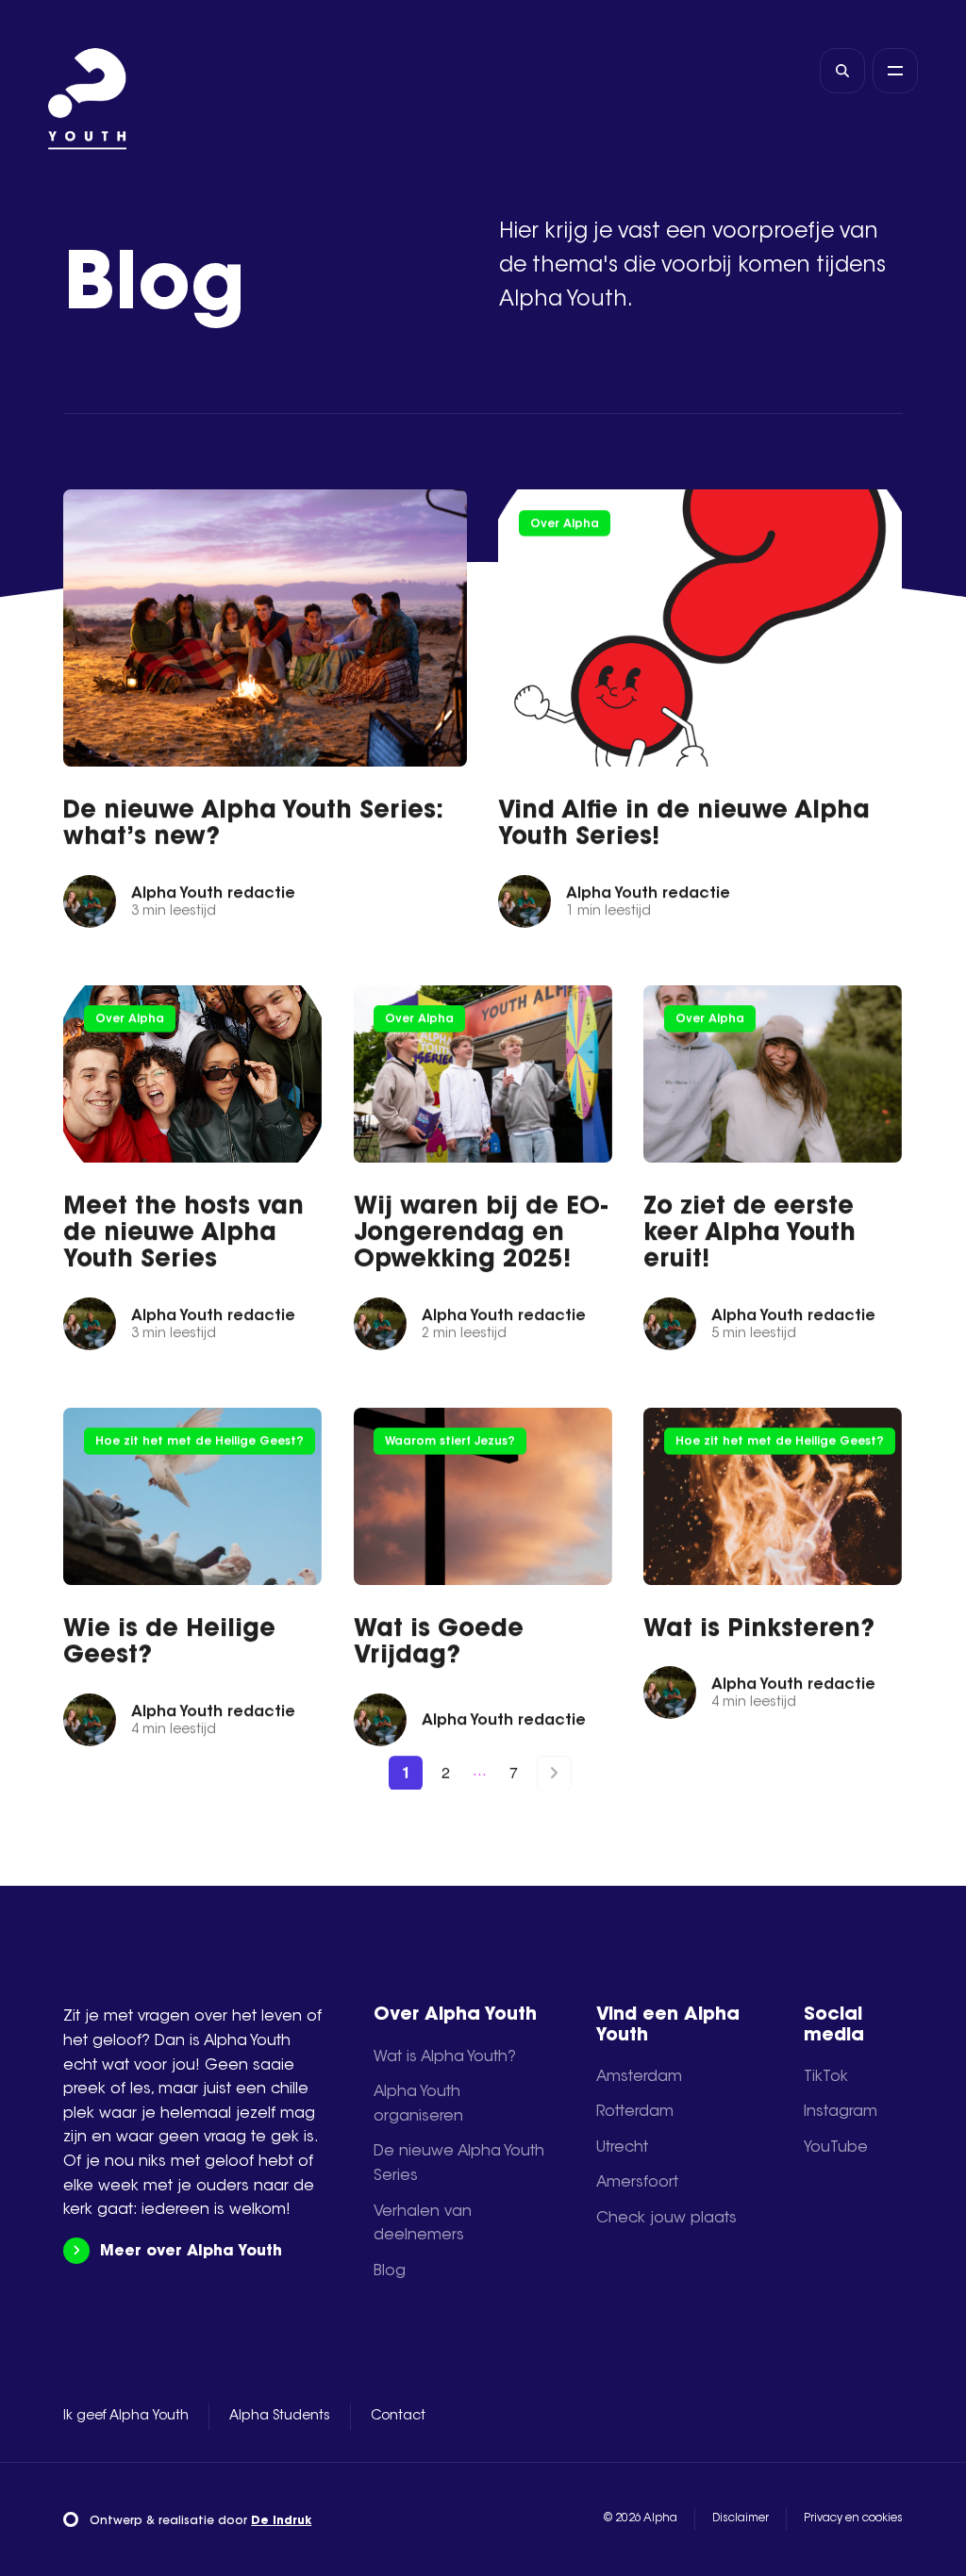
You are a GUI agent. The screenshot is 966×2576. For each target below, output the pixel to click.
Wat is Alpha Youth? (445, 2057)
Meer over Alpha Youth (191, 2252)
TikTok (826, 2077)
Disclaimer (741, 2518)
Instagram (841, 2112)
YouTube (836, 2148)
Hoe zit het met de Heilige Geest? (200, 1442)
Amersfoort (637, 2183)
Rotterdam (635, 2112)
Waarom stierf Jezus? (450, 1442)
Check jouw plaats (666, 2219)
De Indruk (281, 2521)
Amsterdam (639, 2077)
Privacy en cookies (853, 2518)
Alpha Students (280, 2417)
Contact (398, 2417)
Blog (390, 2271)
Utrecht (622, 2148)
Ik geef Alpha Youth (126, 2417)
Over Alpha (565, 523)
